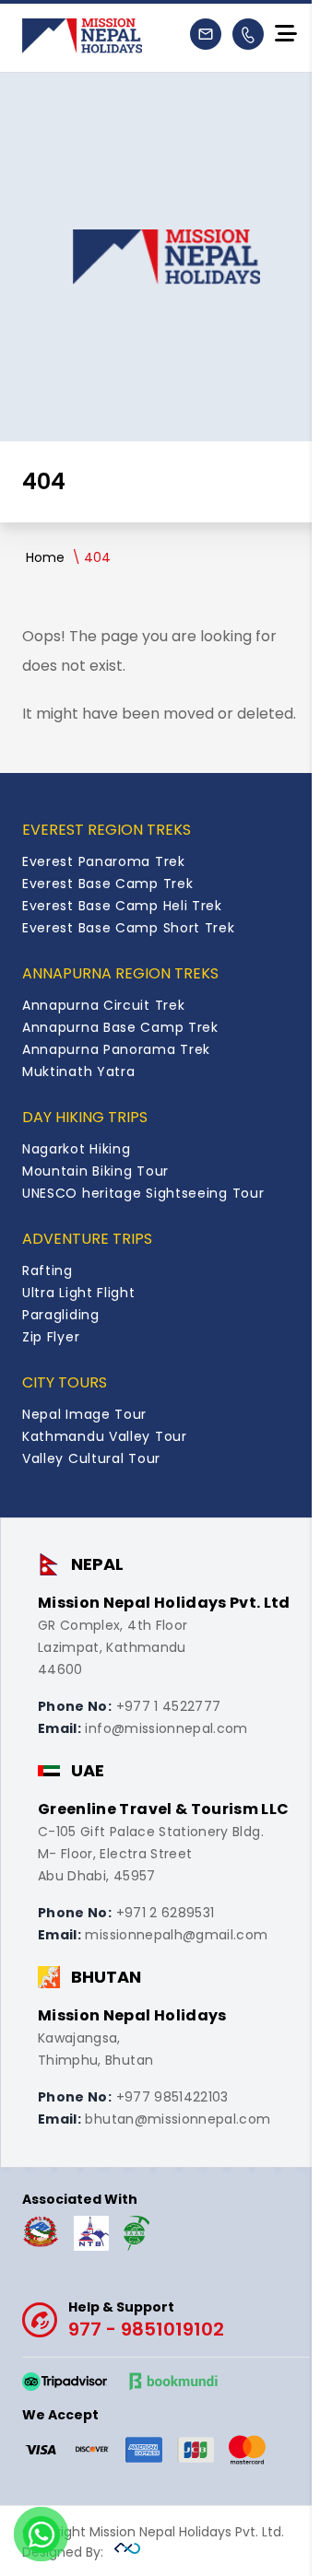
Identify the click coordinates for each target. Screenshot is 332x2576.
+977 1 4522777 (169, 1706)
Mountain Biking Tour (95, 1171)
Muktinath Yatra (79, 1071)
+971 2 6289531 (166, 1913)
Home (45, 557)
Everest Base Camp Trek (107, 884)
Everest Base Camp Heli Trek (122, 906)
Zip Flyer (51, 1337)
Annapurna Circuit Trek (103, 1005)
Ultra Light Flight (79, 1293)
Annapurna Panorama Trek (116, 1049)
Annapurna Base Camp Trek (120, 1027)
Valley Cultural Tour (91, 1458)
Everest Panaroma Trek (104, 861)
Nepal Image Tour (84, 1414)
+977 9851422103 (172, 2097)
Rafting (47, 1270)
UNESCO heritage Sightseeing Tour (143, 1193)
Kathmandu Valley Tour (105, 1436)
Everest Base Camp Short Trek (129, 928)
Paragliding (61, 1315)
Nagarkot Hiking (77, 1149)
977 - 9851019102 (146, 2320)
